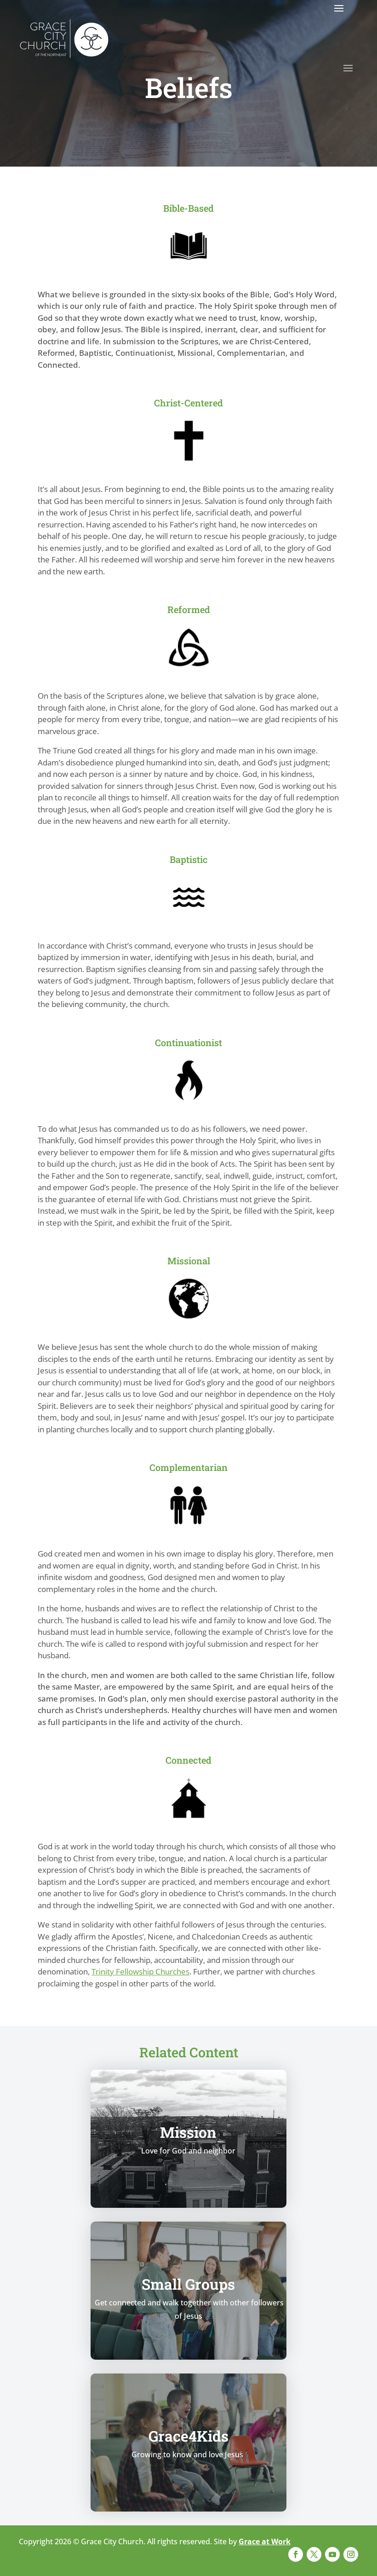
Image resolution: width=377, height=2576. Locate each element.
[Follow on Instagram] (351, 2554)
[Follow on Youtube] (332, 2554)
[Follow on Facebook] (296, 2554)
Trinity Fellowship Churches (140, 1971)
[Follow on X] (314, 2554)
